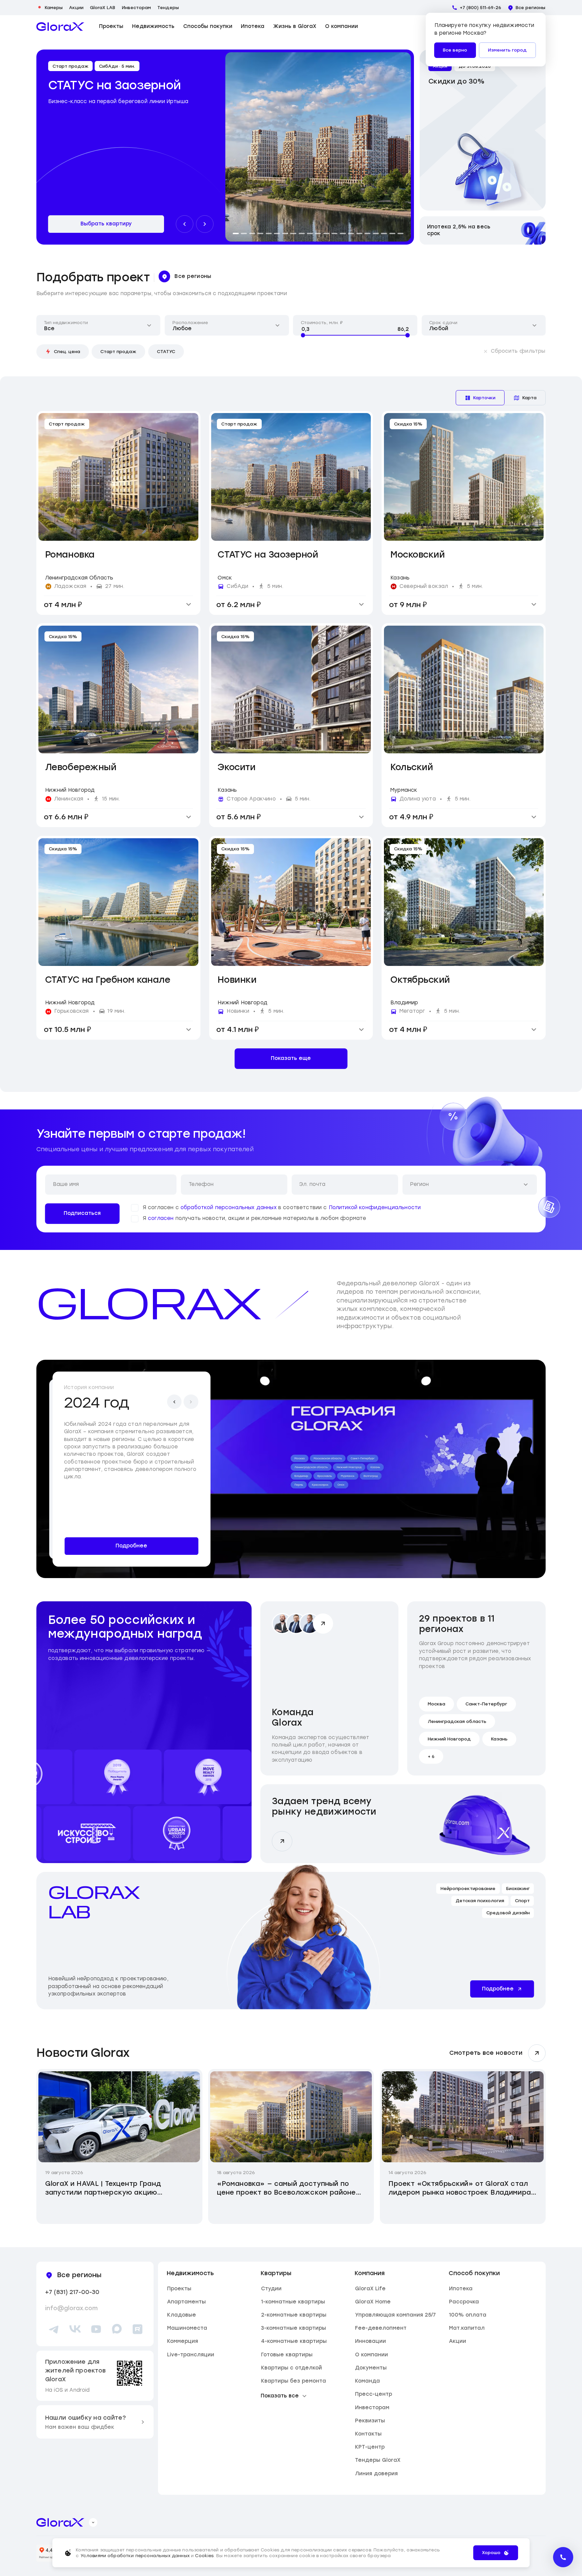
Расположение (190, 323)
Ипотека (253, 26)
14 (343, 233)
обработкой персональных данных (229, 1207)
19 (384, 233)
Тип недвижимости (66, 323)
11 (318, 233)
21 (400, 233)
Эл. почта (312, 1184)
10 (310, 233)
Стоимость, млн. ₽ (322, 323)
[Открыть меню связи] (563, 2557)
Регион (419, 1184)
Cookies (204, 2556)
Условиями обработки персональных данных (135, 2556)
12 (326, 233)
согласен (161, 1218)
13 (334, 233)
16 (359, 233)
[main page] (60, 27)
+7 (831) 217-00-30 (72, 2292)
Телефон (201, 1184)
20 (392, 233)
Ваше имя (66, 1184)
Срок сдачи (443, 323)
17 (367, 233)
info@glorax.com (71, 2308)
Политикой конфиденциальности (375, 1207)
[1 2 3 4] (464, 688)
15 (351, 233)
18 (376, 233)
